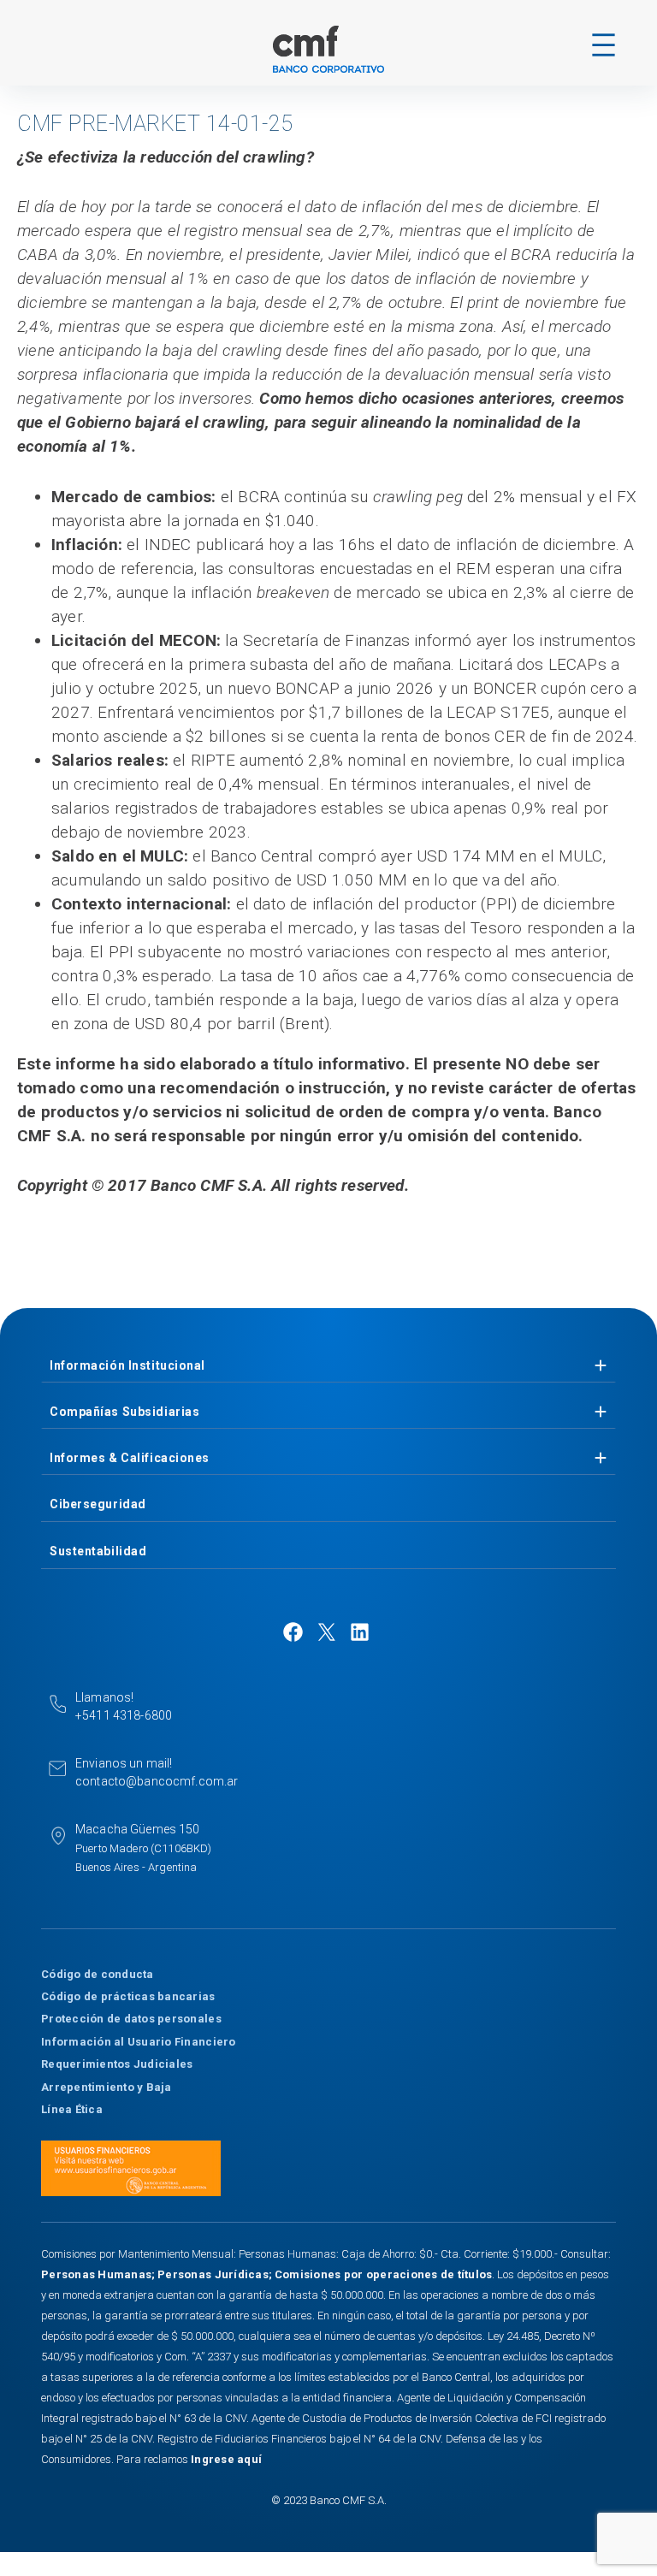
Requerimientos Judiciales (117, 2064)
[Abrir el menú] (604, 45)
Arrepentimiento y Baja (107, 2087)
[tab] (328, 1366)
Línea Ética (72, 2109)
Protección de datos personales (131, 2019)
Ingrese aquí (226, 2459)
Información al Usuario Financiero (139, 2042)
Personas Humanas (96, 2274)
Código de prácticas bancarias (128, 1996)
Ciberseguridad (98, 1504)
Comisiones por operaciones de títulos (384, 2274)
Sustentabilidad (98, 1551)
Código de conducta (98, 1974)
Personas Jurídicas (213, 2274)
